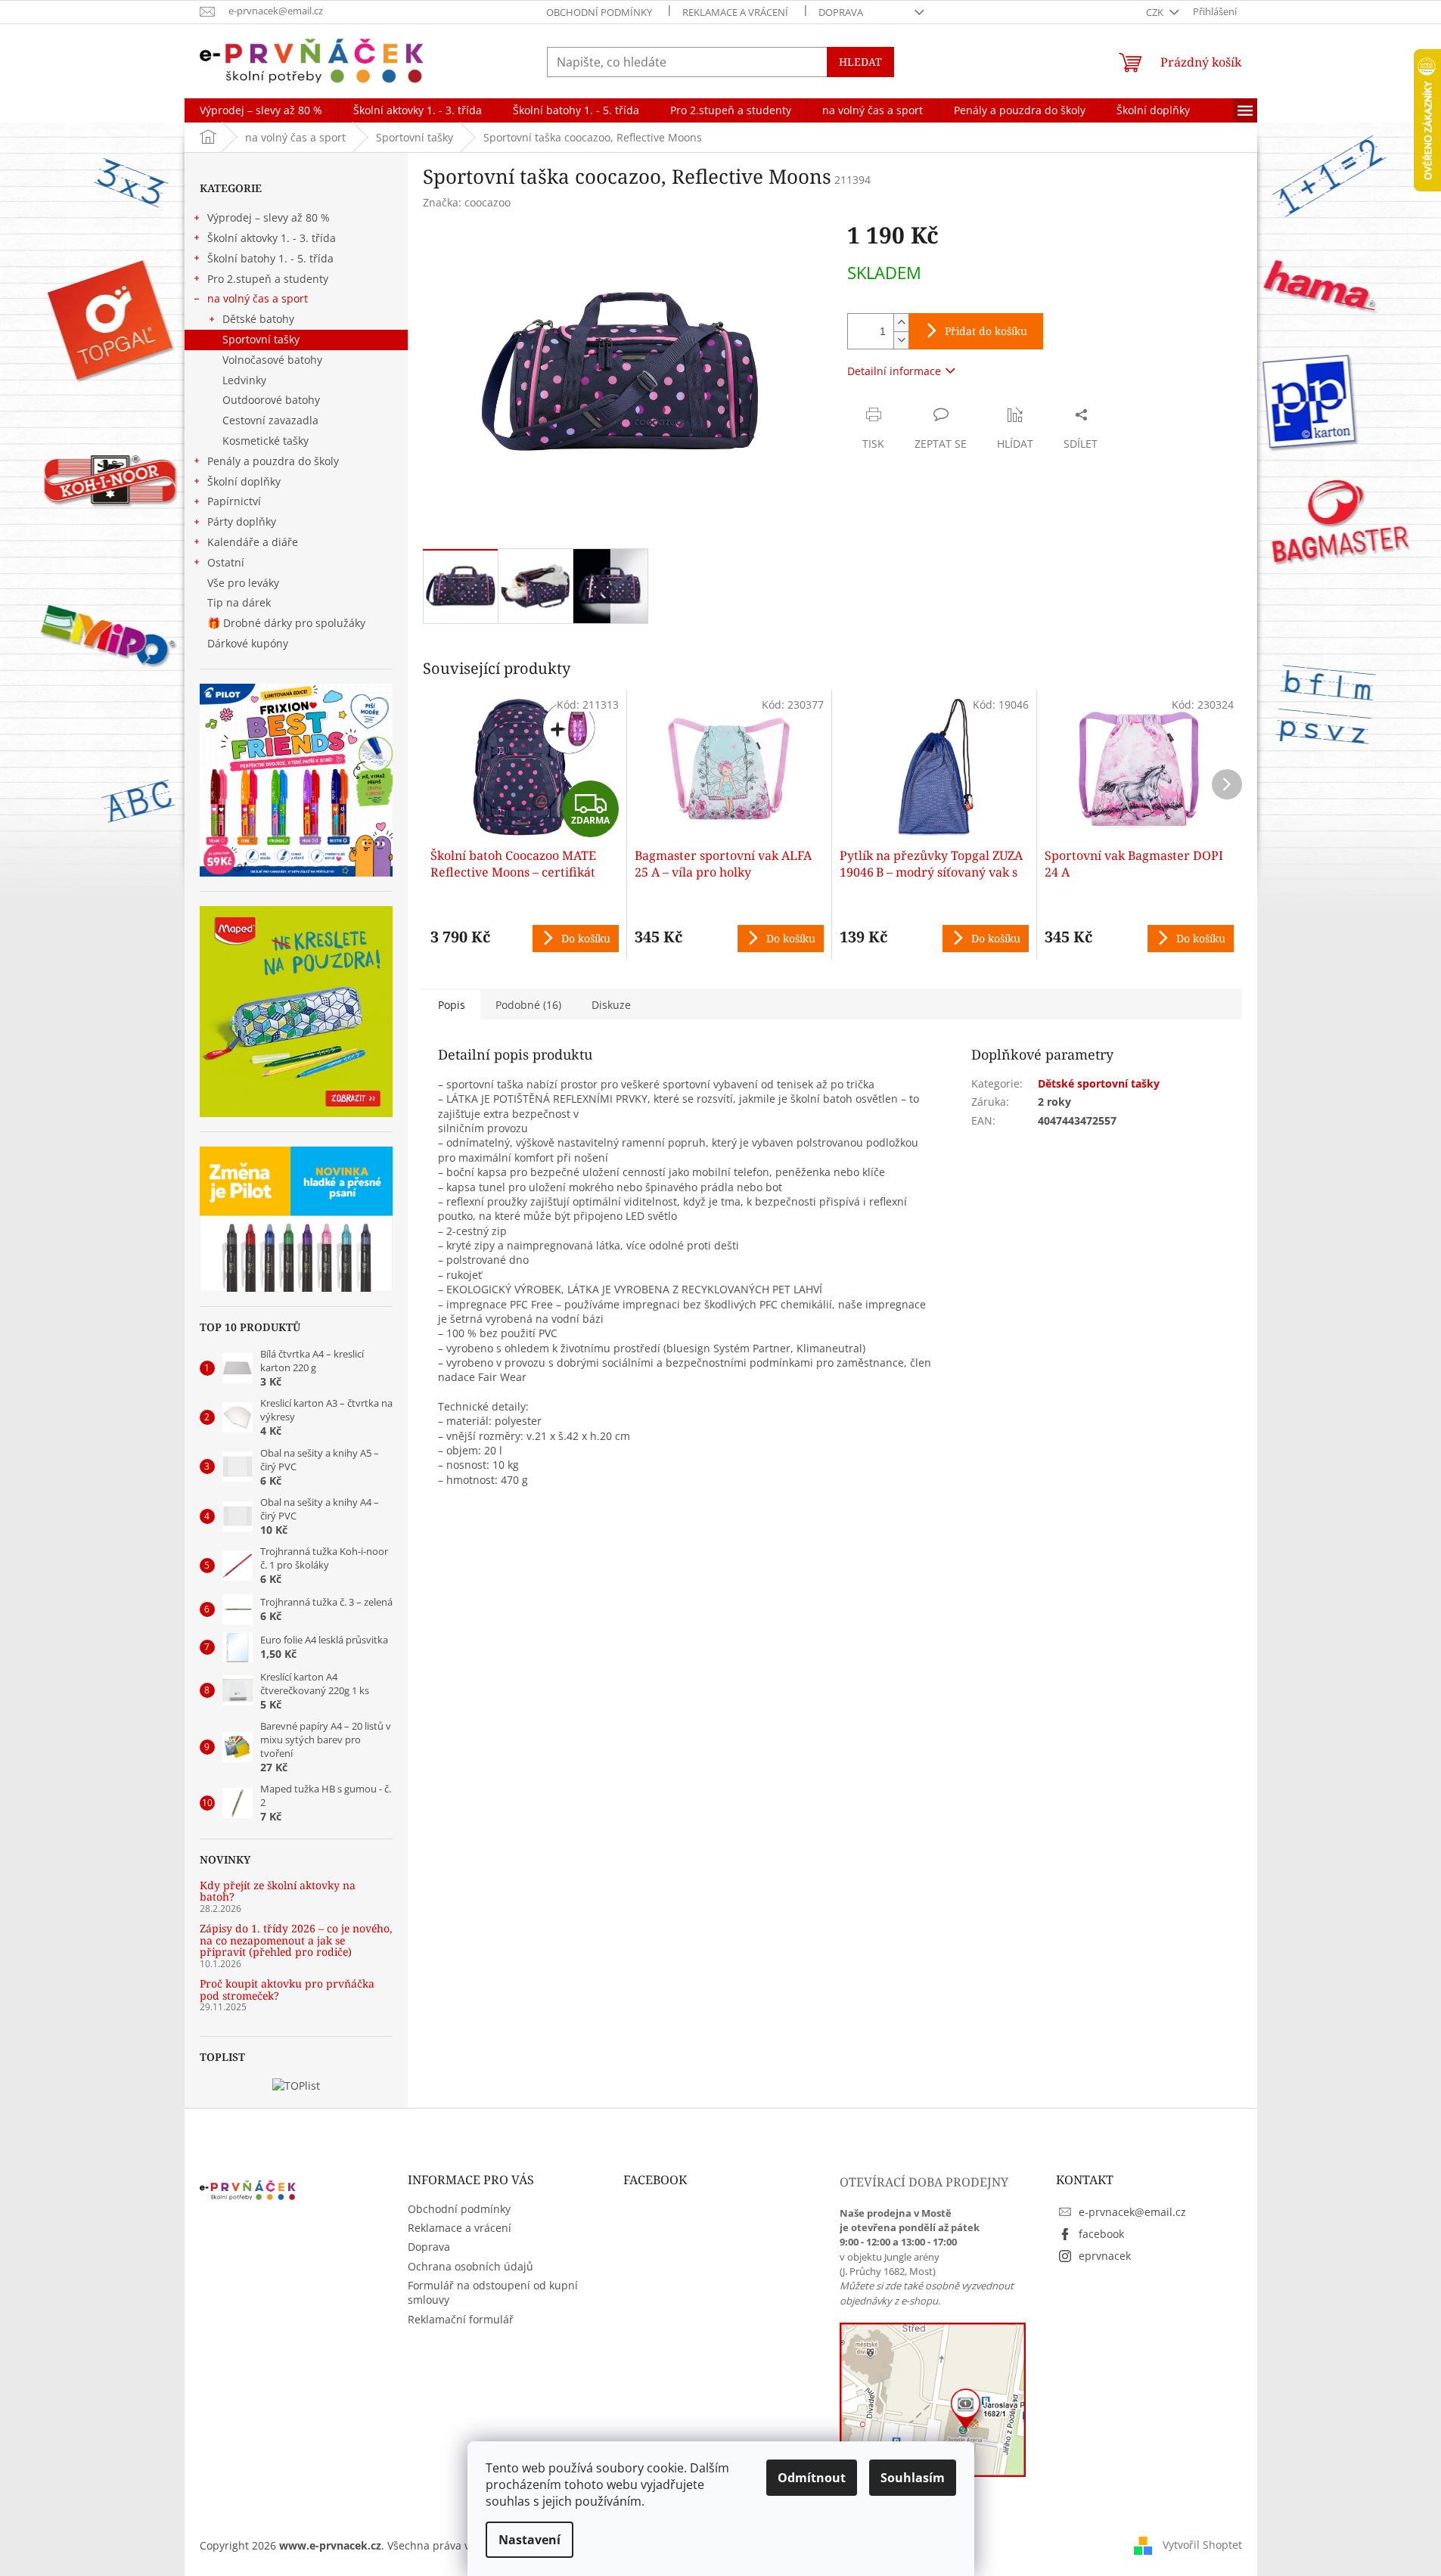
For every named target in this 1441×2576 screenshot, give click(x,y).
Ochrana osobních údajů (470, 2266)
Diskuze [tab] (611, 1005)
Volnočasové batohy (272, 360)
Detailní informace (894, 371)
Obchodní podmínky (599, 12)
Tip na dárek (239, 602)
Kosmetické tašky (266, 441)
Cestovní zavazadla (270, 420)
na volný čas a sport (258, 298)
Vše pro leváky (243, 583)
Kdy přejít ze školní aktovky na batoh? (278, 1891)
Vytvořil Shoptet (1202, 2545)
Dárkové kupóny (249, 643)
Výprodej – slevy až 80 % (269, 217)
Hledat (860, 62)
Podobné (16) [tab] (528, 1005)
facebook (1101, 2234)
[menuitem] (261, 110)
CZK (1156, 12)
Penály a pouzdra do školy (273, 461)
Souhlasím (913, 2478)
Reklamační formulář (461, 2319)
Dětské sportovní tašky (1099, 1083)
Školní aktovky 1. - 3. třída (272, 238)
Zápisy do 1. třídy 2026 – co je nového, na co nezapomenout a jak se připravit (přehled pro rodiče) (296, 1940)
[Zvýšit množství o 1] (901, 323)
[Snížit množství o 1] (901, 340)
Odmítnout (812, 2478)
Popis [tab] (452, 1005)
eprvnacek (1105, 2256)
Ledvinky (244, 380)
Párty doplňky (242, 521)
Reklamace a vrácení (735, 12)
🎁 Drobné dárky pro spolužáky (286, 623)
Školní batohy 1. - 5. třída (270, 258)
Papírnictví (234, 501)
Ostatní (226, 562)
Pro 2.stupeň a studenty (268, 279)
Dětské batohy (258, 319)
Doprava (841, 12)
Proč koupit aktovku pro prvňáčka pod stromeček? (287, 1989)
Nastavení (530, 2540)
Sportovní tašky (261, 339)
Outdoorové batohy (271, 400)
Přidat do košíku (986, 331)
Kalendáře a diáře (253, 542)
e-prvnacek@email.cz (1132, 2212)
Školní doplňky (244, 481)
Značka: (467, 202)
